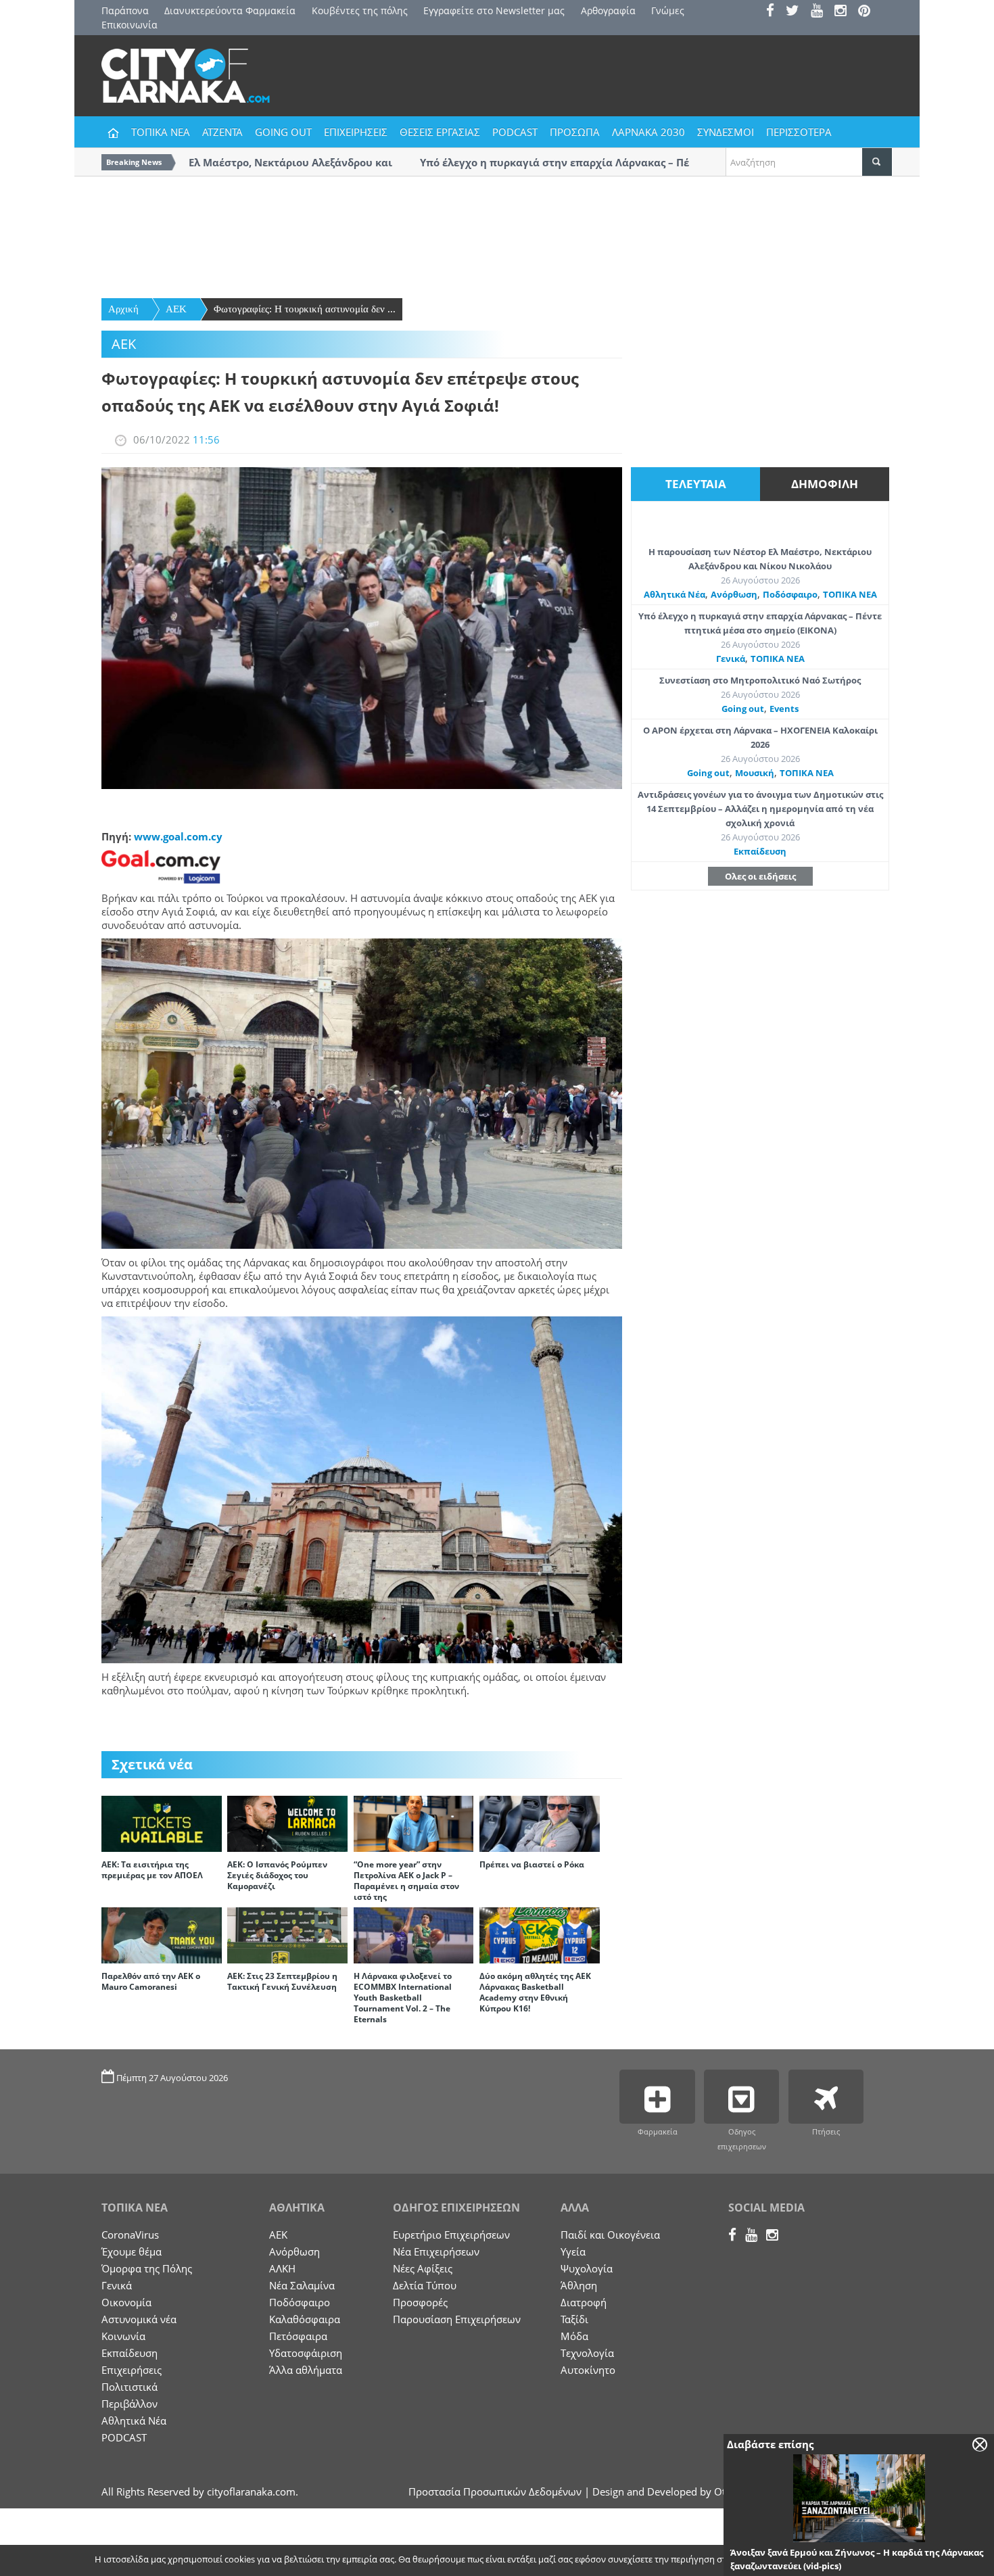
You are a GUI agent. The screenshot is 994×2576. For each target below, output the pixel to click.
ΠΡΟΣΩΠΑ (575, 132)
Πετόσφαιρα (298, 2336)
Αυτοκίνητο (588, 2370)
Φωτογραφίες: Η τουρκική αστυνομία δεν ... (305, 309)
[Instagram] (845, 12)
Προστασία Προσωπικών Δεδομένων (495, 2491)
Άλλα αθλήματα (306, 2370)
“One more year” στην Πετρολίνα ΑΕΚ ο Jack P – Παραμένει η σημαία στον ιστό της (406, 1881)
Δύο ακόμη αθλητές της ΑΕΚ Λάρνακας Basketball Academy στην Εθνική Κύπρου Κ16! (535, 1992)
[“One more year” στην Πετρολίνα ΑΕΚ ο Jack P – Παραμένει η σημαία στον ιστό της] (414, 1823)
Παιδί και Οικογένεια (610, 2235)
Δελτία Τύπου (425, 2285)
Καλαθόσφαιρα (305, 2319)
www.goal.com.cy (178, 836)
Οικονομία (126, 2302)
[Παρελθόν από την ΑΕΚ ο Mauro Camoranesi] (162, 1934)
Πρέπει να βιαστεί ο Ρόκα (532, 1864)
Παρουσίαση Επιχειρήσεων (457, 2319)
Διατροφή (584, 2302)
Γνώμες (668, 10)
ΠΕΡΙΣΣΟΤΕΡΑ (799, 132)
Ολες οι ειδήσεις (760, 876)
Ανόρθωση (734, 594)
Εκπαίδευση (760, 851)
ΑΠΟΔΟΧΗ (798, 2560)
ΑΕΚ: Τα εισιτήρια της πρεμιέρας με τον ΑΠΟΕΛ (152, 1870)
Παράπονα (125, 10)
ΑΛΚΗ (282, 2268)
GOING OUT (283, 132)
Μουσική (755, 773)
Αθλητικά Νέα (674, 594)
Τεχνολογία (587, 2353)
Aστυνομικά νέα (139, 2319)
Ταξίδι (574, 2319)
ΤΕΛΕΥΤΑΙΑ (696, 484)
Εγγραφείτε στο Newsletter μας (494, 10)
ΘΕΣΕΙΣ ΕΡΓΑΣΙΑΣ (440, 132)
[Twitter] (797, 12)
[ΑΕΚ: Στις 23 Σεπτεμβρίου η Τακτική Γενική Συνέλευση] (287, 1934)
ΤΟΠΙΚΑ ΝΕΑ (161, 132)
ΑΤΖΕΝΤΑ (222, 132)
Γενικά (731, 659)
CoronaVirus (130, 2235)
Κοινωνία (123, 2336)
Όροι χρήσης (866, 2560)
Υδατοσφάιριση (306, 2353)
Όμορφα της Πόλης (147, 2268)
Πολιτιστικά (129, 2387)
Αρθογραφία (608, 10)
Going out (743, 709)
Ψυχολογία (587, 2268)
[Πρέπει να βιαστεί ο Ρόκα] (540, 1823)
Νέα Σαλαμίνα (302, 2285)
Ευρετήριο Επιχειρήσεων (451, 2235)
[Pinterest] (869, 12)
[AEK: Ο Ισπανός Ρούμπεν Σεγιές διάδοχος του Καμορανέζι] (287, 1823)
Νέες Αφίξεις (423, 2268)
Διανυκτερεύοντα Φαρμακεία (230, 10)
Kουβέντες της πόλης (360, 10)
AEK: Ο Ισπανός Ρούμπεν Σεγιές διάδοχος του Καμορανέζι (277, 1875)
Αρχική (123, 309)
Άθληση (579, 2285)
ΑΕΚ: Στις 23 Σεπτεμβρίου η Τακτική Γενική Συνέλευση (282, 1981)
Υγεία (573, 2251)
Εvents (784, 709)
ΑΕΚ (176, 309)
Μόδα (574, 2336)
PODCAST (515, 132)
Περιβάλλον (129, 2404)
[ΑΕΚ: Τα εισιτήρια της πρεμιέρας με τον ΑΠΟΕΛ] (162, 1823)
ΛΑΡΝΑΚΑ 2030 (648, 132)
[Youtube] (821, 12)
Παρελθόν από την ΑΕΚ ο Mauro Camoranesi (151, 1981)
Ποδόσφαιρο (790, 594)
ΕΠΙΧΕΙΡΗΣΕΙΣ (356, 132)
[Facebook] (775, 12)
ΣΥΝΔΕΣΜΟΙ (726, 132)
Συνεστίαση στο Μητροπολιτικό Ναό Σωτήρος (760, 680)
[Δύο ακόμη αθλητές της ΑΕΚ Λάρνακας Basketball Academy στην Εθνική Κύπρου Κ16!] (540, 1934)
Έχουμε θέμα (132, 2251)
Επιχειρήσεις (132, 2370)
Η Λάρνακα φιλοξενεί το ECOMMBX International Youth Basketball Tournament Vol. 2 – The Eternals (403, 1998)
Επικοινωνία (129, 25)
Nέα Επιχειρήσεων (436, 2251)
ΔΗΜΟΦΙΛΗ (825, 484)
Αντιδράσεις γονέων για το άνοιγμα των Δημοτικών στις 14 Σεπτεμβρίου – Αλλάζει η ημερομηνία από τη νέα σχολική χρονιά (760, 809)
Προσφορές (420, 2302)
